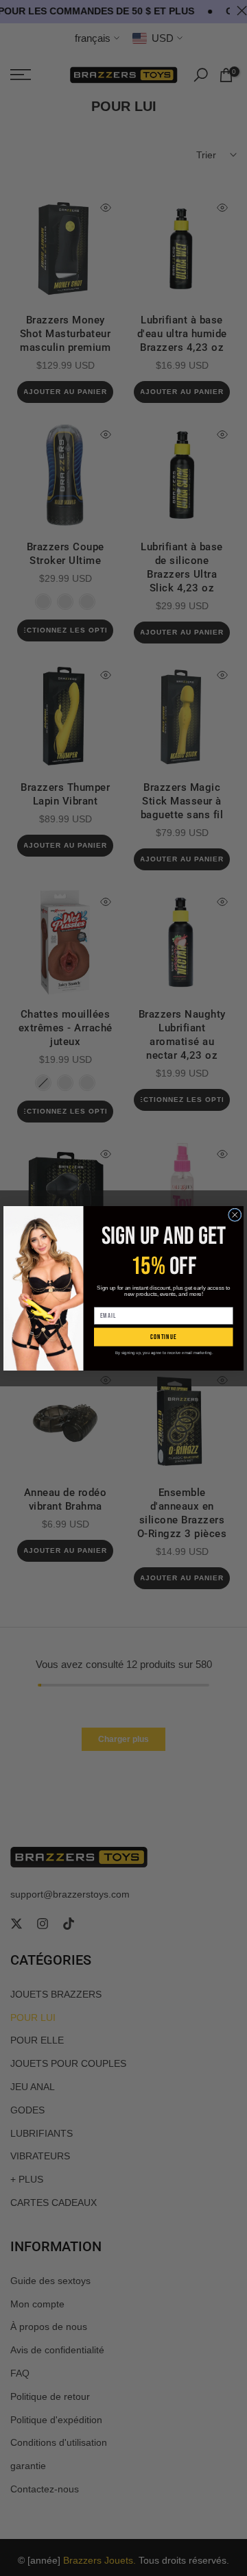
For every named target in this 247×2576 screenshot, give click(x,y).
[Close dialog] (235, 1215)
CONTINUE (163, 1337)
